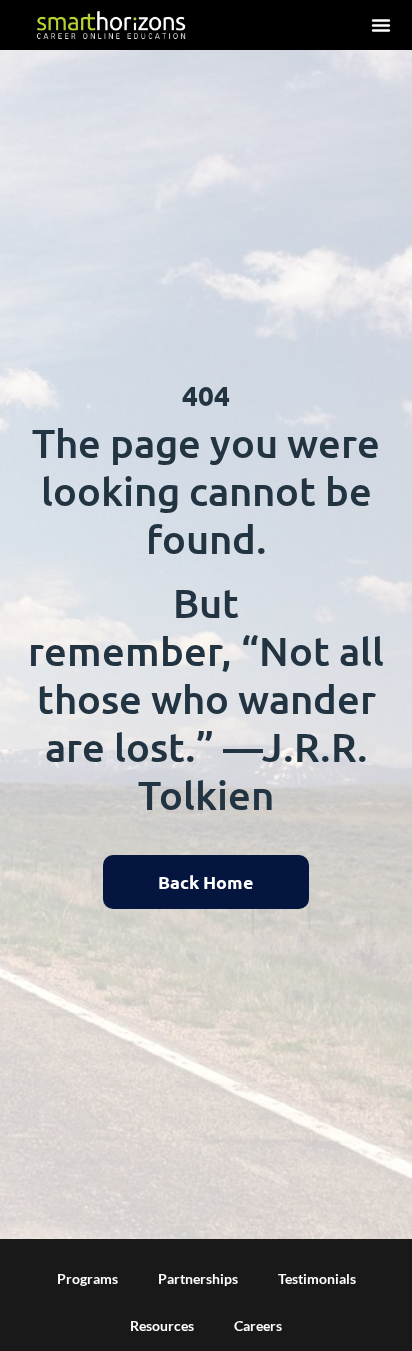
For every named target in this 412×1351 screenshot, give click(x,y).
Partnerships (198, 1278)
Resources (162, 1325)
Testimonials (317, 1278)
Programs (87, 1278)
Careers (258, 1325)
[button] (381, 25)
